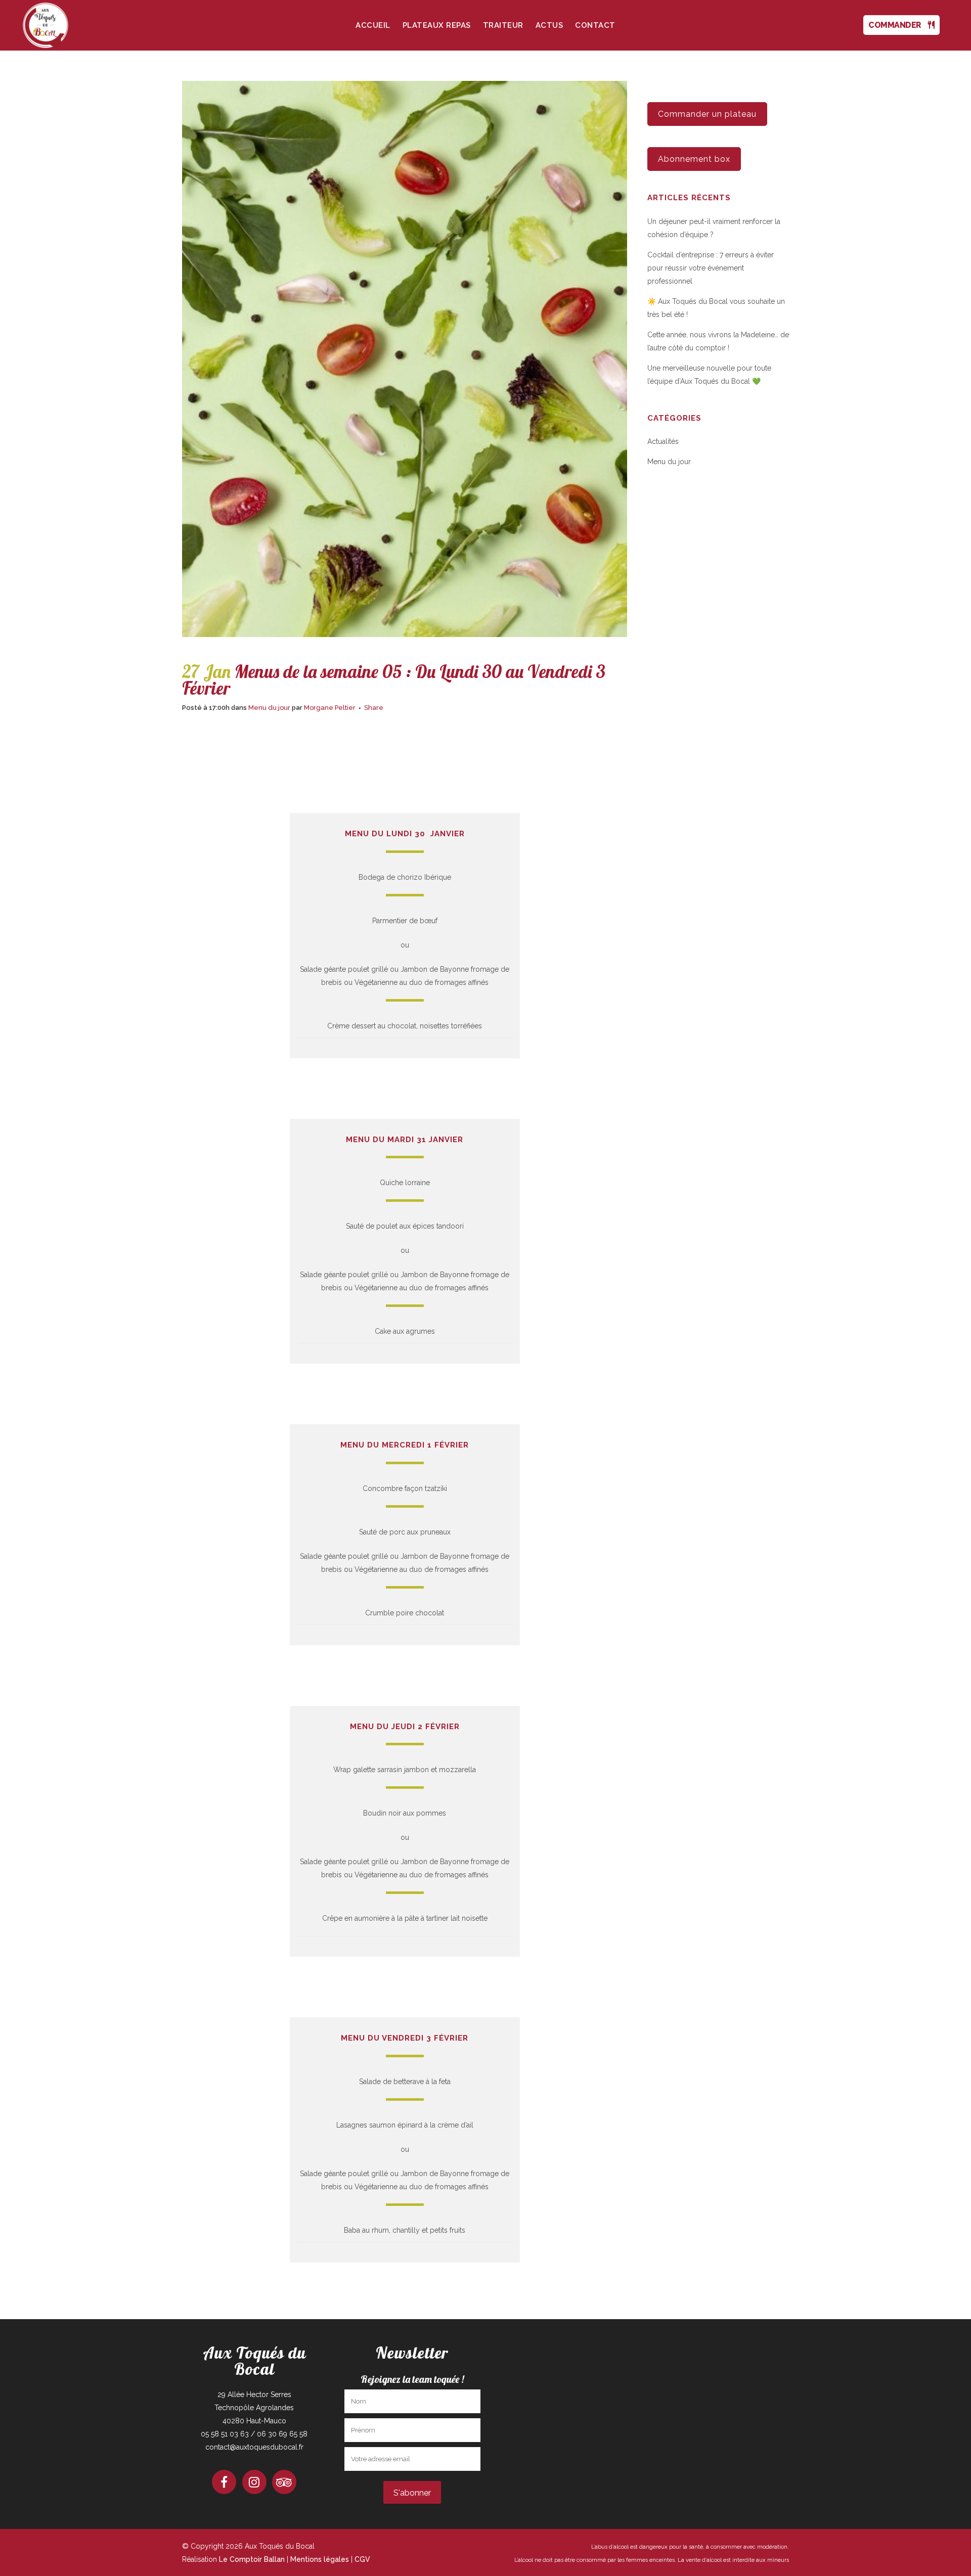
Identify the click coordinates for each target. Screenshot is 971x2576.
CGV (362, 2559)
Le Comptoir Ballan (252, 2559)
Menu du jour (269, 708)
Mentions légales (320, 2559)
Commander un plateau (707, 114)
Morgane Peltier (330, 708)
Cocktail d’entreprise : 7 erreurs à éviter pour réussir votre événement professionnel (711, 268)
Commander (898, 25)
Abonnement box (694, 159)
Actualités (663, 441)
